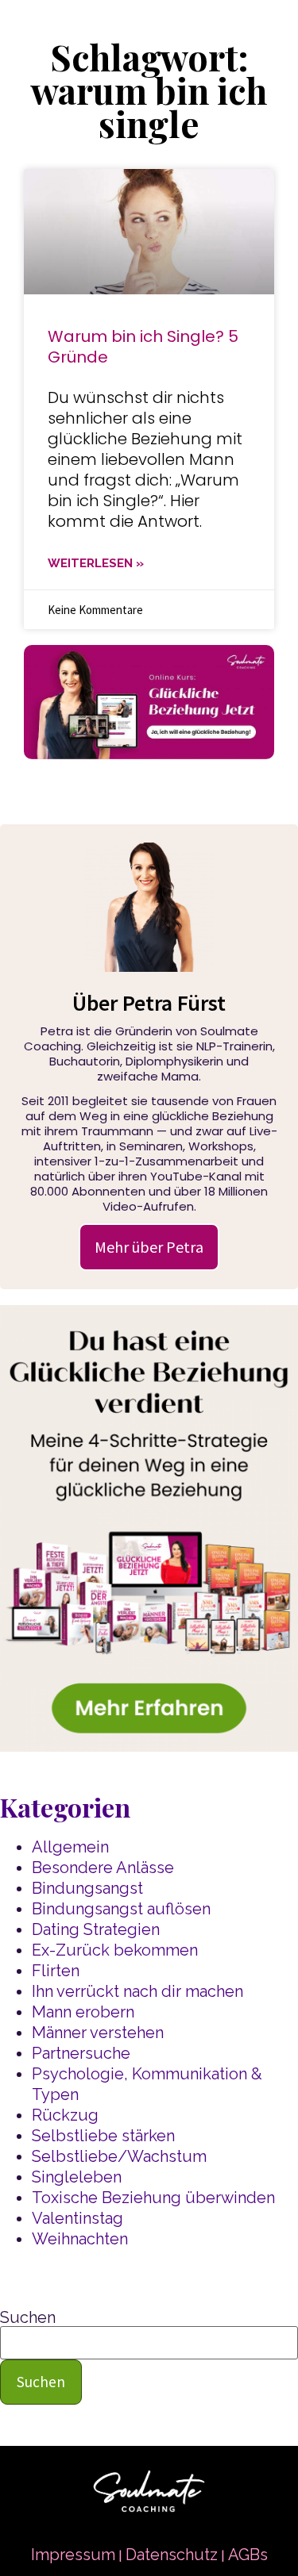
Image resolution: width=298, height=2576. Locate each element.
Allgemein (70, 1847)
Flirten (56, 1971)
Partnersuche (81, 2053)
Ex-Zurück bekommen (115, 1950)
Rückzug (65, 2115)
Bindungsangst (87, 1888)
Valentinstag (77, 2218)
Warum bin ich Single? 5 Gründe (143, 347)
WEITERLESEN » (96, 563)
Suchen (28, 2317)
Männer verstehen (98, 2033)
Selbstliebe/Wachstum (119, 2156)
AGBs (248, 2555)
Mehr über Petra (149, 1247)
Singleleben (77, 2177)
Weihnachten (80, 2239)
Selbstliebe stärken (103, 2136)
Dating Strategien (96, 1929)
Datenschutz (172, 2555)
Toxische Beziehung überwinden (153, 2198)
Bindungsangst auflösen (121, 1909)
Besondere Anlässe (103, 1868)
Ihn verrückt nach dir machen (137, 1991)
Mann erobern (83, 2012)
